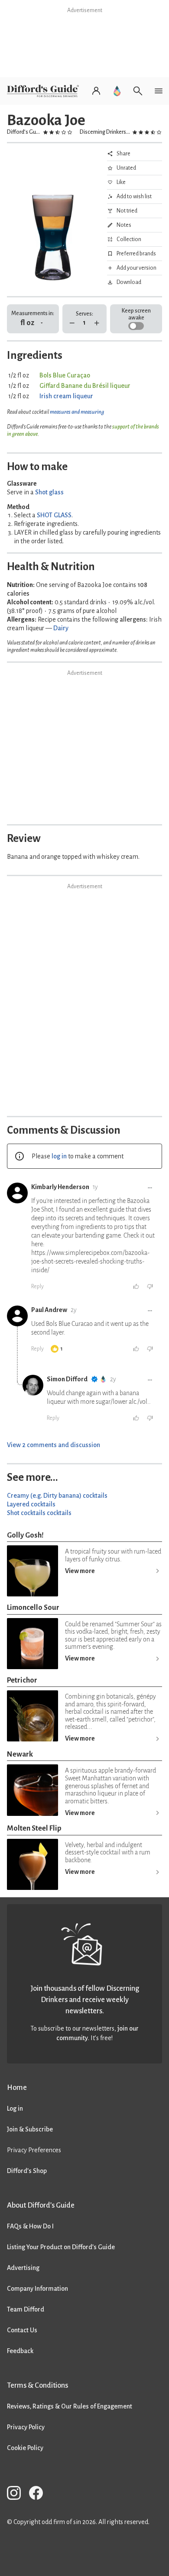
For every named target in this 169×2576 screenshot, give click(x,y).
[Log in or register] (96, 91)
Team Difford (26, 2309)
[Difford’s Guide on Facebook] (39, 2494)
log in (59, 1156)
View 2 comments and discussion (54, 1445)
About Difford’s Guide (41, 2205)
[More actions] (150, 1188)
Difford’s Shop (27, 2171)
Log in (15, 2109)
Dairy (61, 628)
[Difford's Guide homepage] (45, 91)
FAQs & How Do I (30, 2226)
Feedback (20, 2351)
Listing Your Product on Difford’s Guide (61, 2247)
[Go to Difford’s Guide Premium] (117, 91)
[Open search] (138, 91)
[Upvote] (136, 1286)
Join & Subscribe (30, 2129)
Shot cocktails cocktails (39, 1513)
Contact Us (22, 2330)
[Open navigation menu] (159, 91)
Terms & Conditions (37, 2385)
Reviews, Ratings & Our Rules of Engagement (70, 2406)
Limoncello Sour (33, 1607)
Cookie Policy (25, 2448)
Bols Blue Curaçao (65, 375)
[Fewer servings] (72, 323)
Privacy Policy (26, 2427)
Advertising (23, 2268)
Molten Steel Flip (34, 1828)
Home (17, 2088)
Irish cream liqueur (66, 396)
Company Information (37, 2289)
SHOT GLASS (54, 515)
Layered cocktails (31, 1504)
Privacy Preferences (34, 2150)
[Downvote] (150, 1286)
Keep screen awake (136, 314)
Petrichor (22, 1680)
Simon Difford (67, 1379)
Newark (20, 1754)
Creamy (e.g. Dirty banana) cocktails (57, 1496)
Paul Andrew (49, 1310)
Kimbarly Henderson (60, 1187)
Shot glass (49, 492)
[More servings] (97, 323)
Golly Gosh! (25, 1535)
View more (80, 1571)
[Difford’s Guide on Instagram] (17, 2494)
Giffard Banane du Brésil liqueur (85, 386)
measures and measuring (77, 412)
